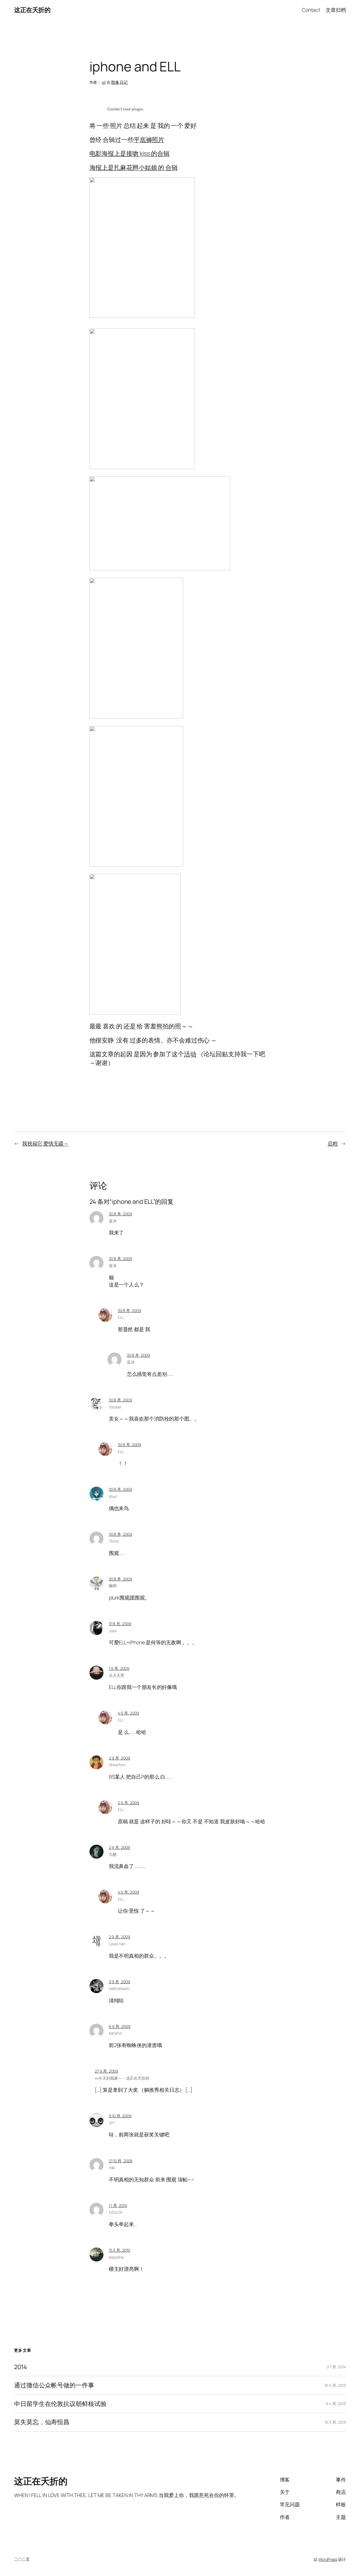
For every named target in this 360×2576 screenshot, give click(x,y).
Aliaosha (116, 2257)
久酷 (113, 1854)
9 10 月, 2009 (120, 2116)
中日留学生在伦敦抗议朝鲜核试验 (60, 2404)
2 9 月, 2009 (120, 1758)
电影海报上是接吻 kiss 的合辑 (130, 153)
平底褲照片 (149, 140)
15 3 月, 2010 (120, 2250)
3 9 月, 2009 (120, 1982)
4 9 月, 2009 (129, 1713)
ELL (121, 1317)
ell (104, 82)
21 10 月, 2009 (121, 2161)
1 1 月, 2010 (118, 2205)
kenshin (116, 2033)
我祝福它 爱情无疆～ (45, 1143)
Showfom (117, 1765)
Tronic (114, 1541)
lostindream (119, 1988)
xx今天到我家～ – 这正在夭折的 (122, 2078)
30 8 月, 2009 (121, 1214)
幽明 (113, 1586)
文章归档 (336, 10)
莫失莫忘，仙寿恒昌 (42, 2422)
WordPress (328, 2559)
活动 (190, 1054)
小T (112, 2123)
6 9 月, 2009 (120, 2026)
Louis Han (117, 1944)
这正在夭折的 (32, 10)
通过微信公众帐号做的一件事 (54, 2385)
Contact (311, 10)
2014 (21, 2367)
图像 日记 (119, 82)
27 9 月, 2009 (106, 2071)
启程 (333, 1143)
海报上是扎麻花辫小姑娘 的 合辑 (134, 168)
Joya (113, 1631)
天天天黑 (117, 1675)
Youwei (115, 1407)
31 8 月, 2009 (120, 1624)
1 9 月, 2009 (119, 1668)
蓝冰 (113, 1221)
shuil (113, 1496)
